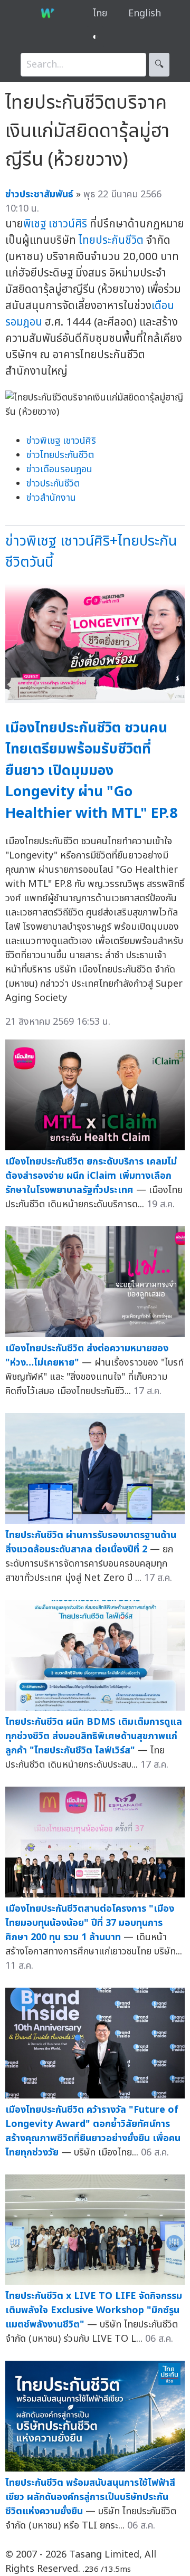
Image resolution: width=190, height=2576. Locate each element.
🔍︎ (159, 65)
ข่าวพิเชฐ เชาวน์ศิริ (61, 441)
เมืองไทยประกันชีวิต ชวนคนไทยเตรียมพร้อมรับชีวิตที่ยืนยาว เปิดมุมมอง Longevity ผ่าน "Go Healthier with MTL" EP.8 (91, 771)
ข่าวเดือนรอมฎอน (59, 469)
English (145, 13)
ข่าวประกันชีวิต (53, 484)
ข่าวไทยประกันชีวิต (60, 455)
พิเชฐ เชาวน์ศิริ (55, 224)
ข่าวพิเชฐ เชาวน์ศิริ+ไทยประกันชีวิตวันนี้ (91, 552)
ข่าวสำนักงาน (51, 498)
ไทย (100, 13)
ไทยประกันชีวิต (111, 240)
